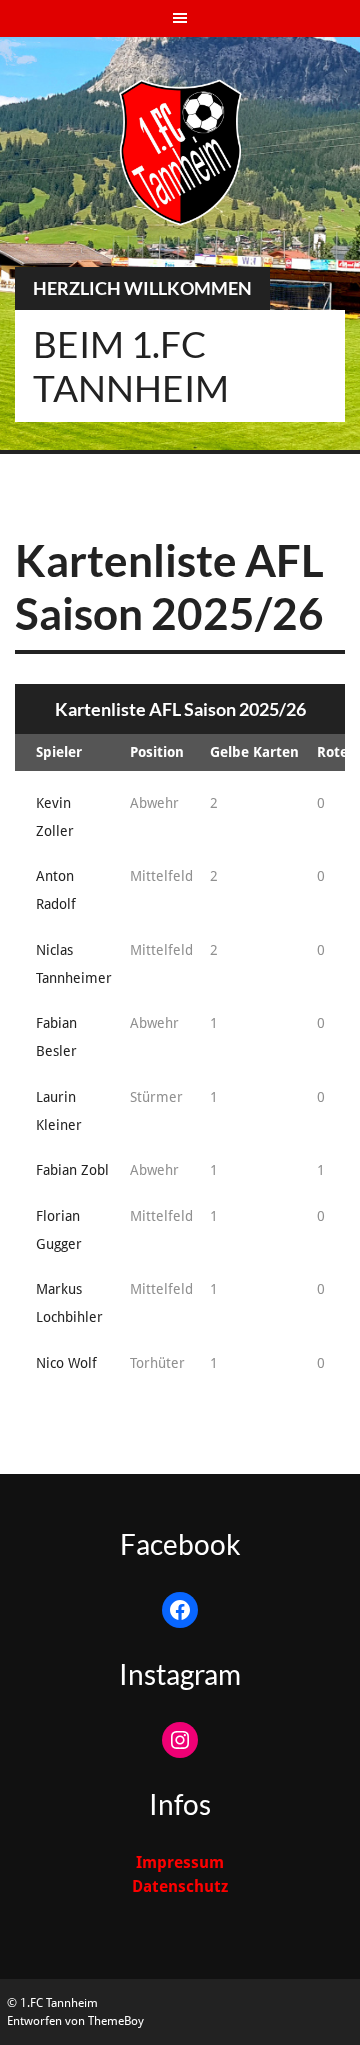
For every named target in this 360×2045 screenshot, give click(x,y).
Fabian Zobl (72, 1170)
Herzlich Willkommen (142, 288)
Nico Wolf (66, 1363)
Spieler (59, 752)
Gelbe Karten (254, 752)
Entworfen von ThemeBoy (75, 2021)
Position (157, 752)
